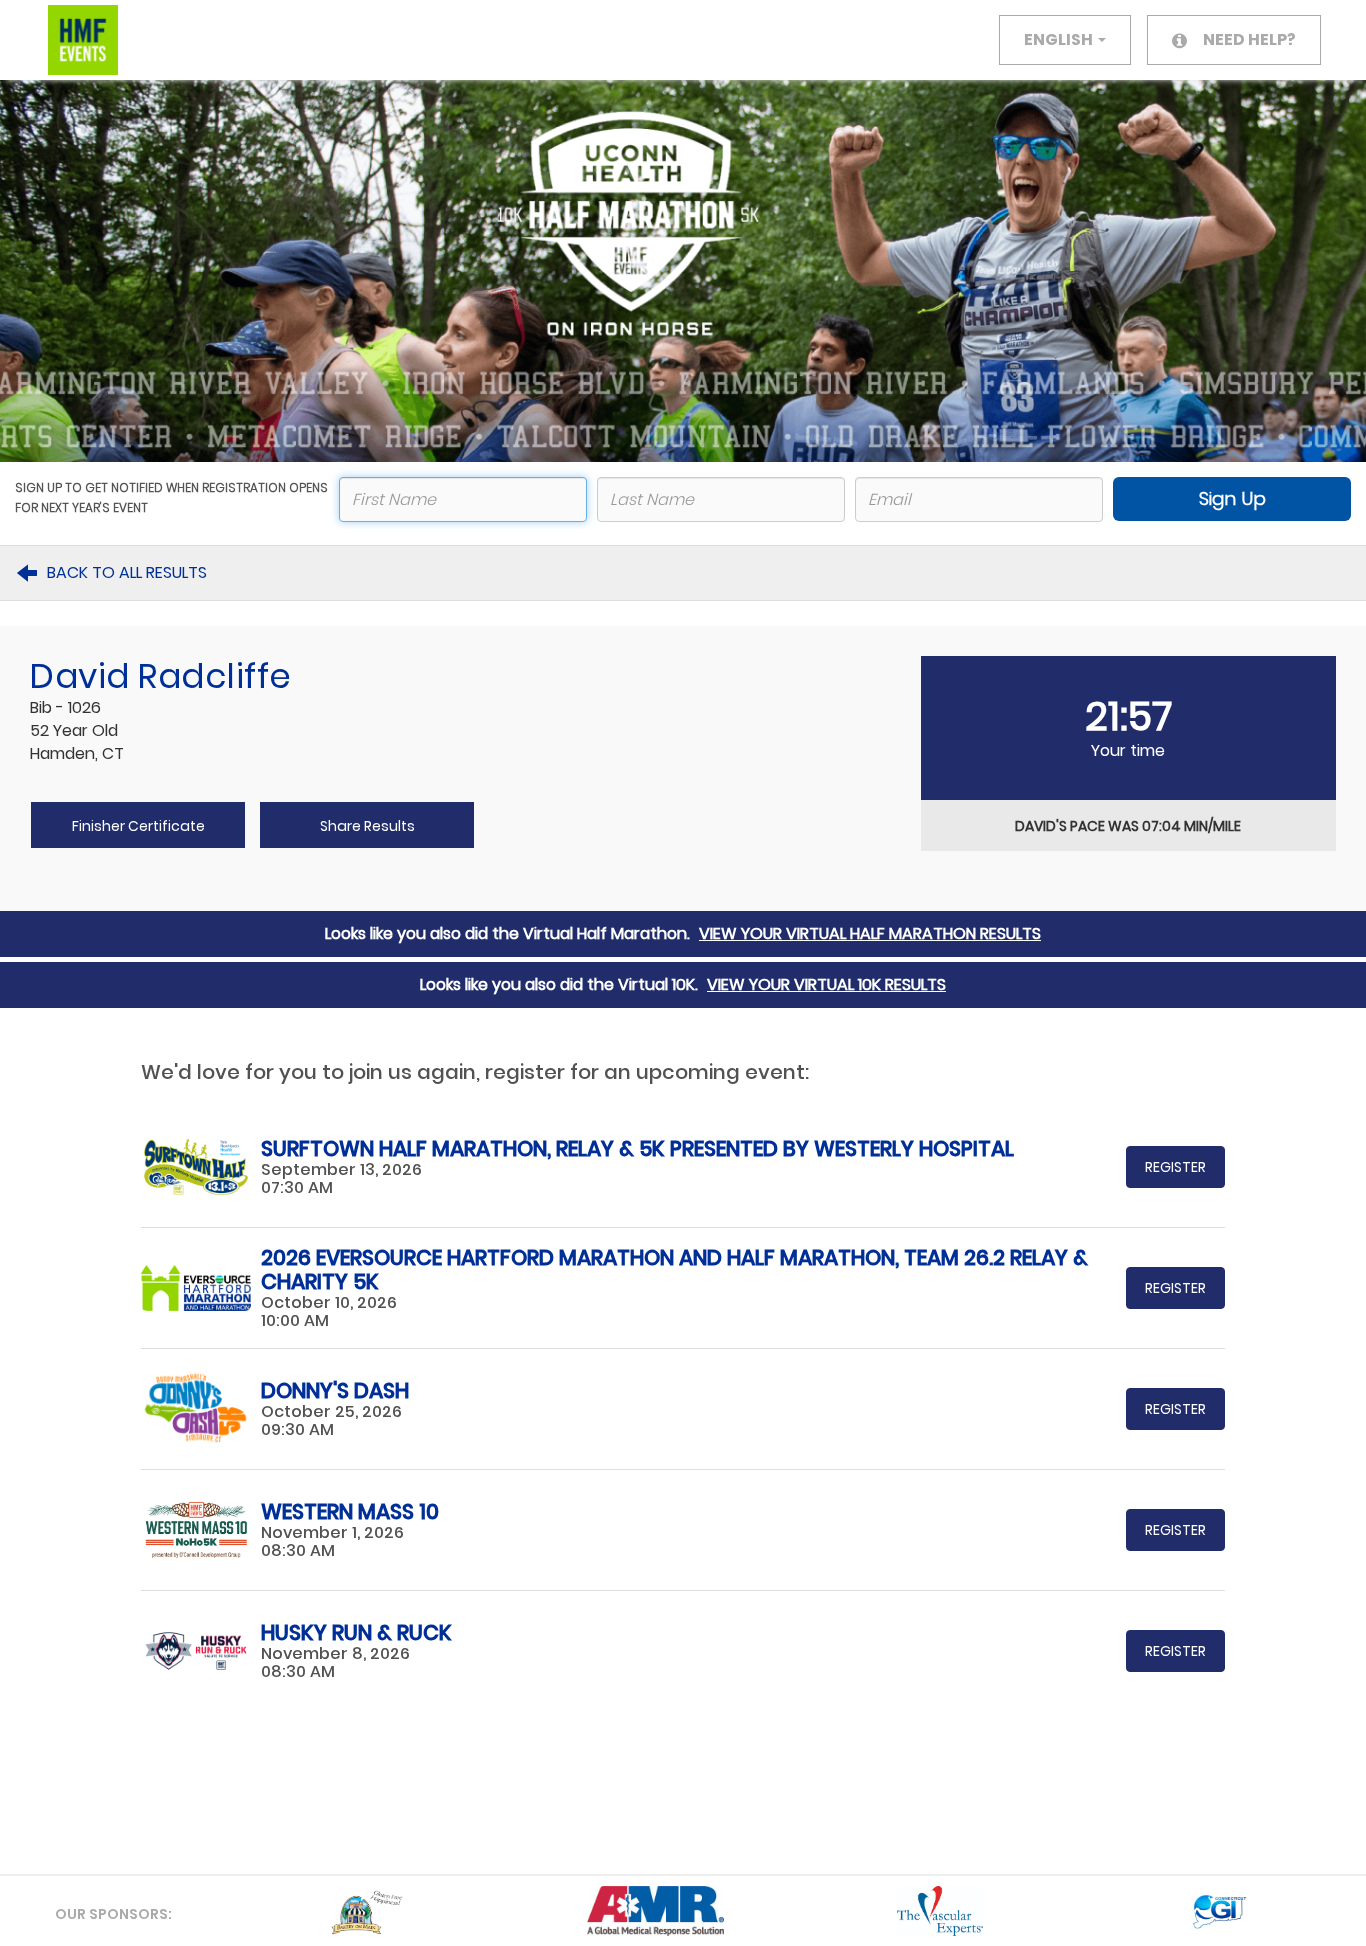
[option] (285, 1911)
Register (1175, 1167)
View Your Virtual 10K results (826, 984)
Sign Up (1232, 498)
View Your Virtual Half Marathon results (870, 933)
